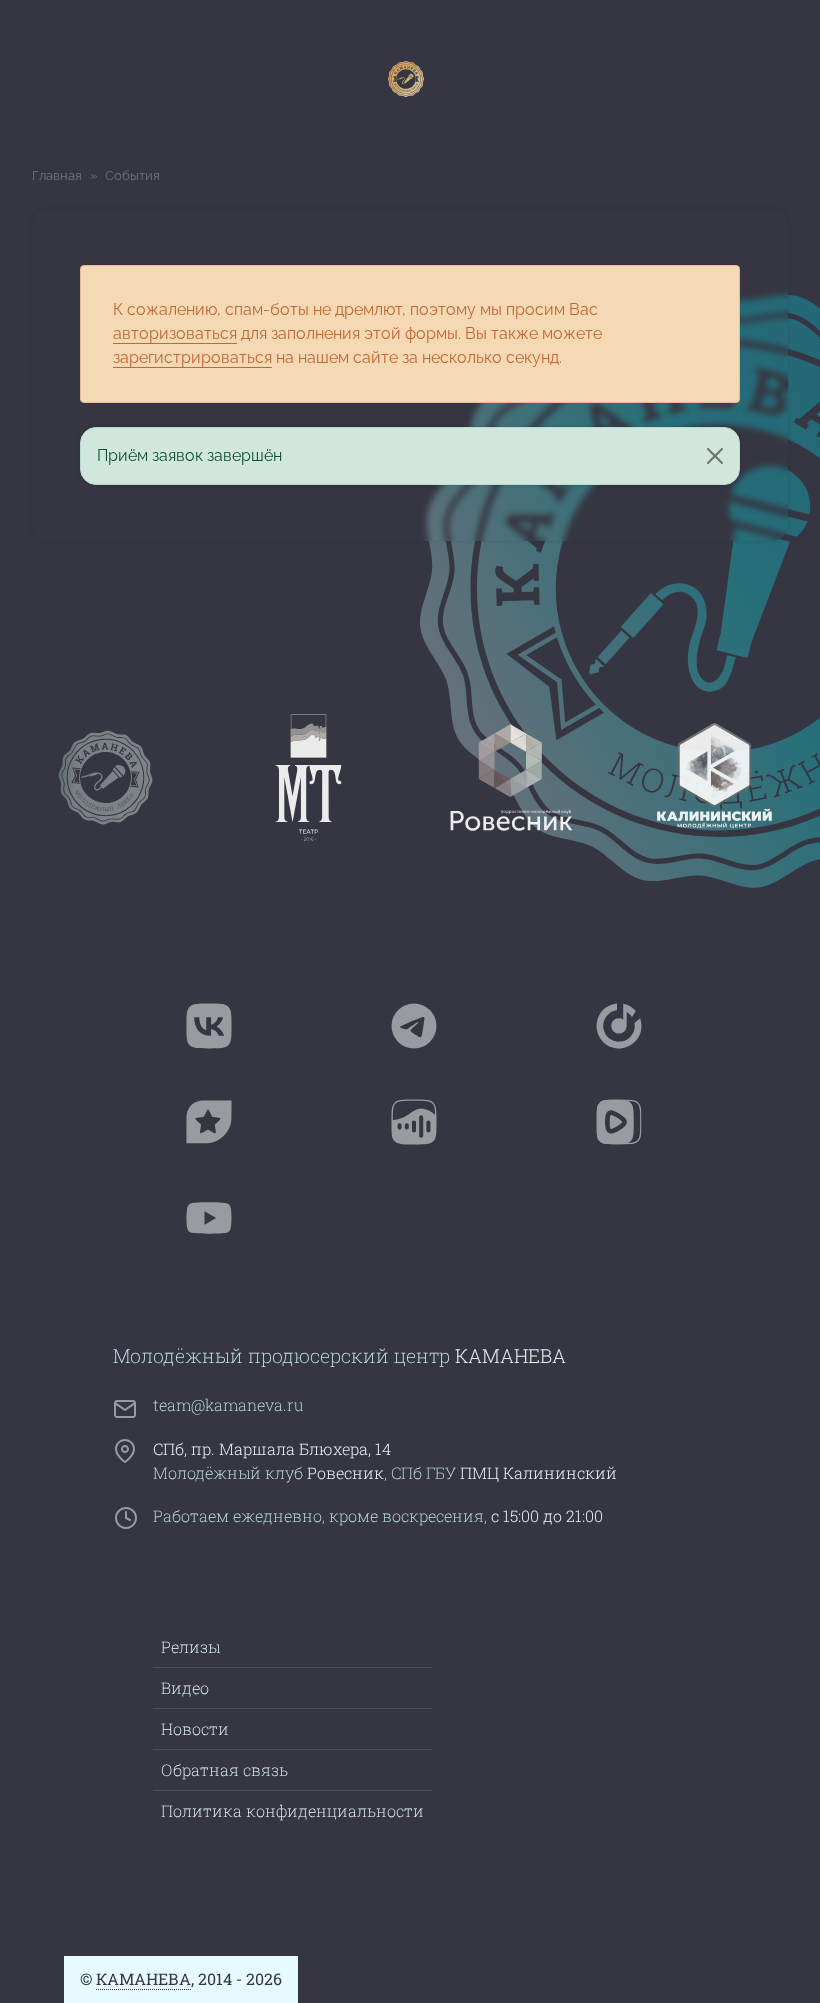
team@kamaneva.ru (228, 1404)
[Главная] (402, 79)
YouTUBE (279, 1234)
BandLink (279, 1138)
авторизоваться (175, 333)
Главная (57, 175)
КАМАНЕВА (143, 1978)
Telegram (484, 1042)
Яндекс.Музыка (689, 1042)
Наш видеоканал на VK (689, 1138)
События (132, 175)
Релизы (190, 1646)
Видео (185, 1687)
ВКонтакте (279, 1042)
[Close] (715, 456)
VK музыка (484, 1138)
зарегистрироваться (192, 357)
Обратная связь (224, 1769)
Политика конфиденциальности (292, 1810)
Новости (195, 1728)
